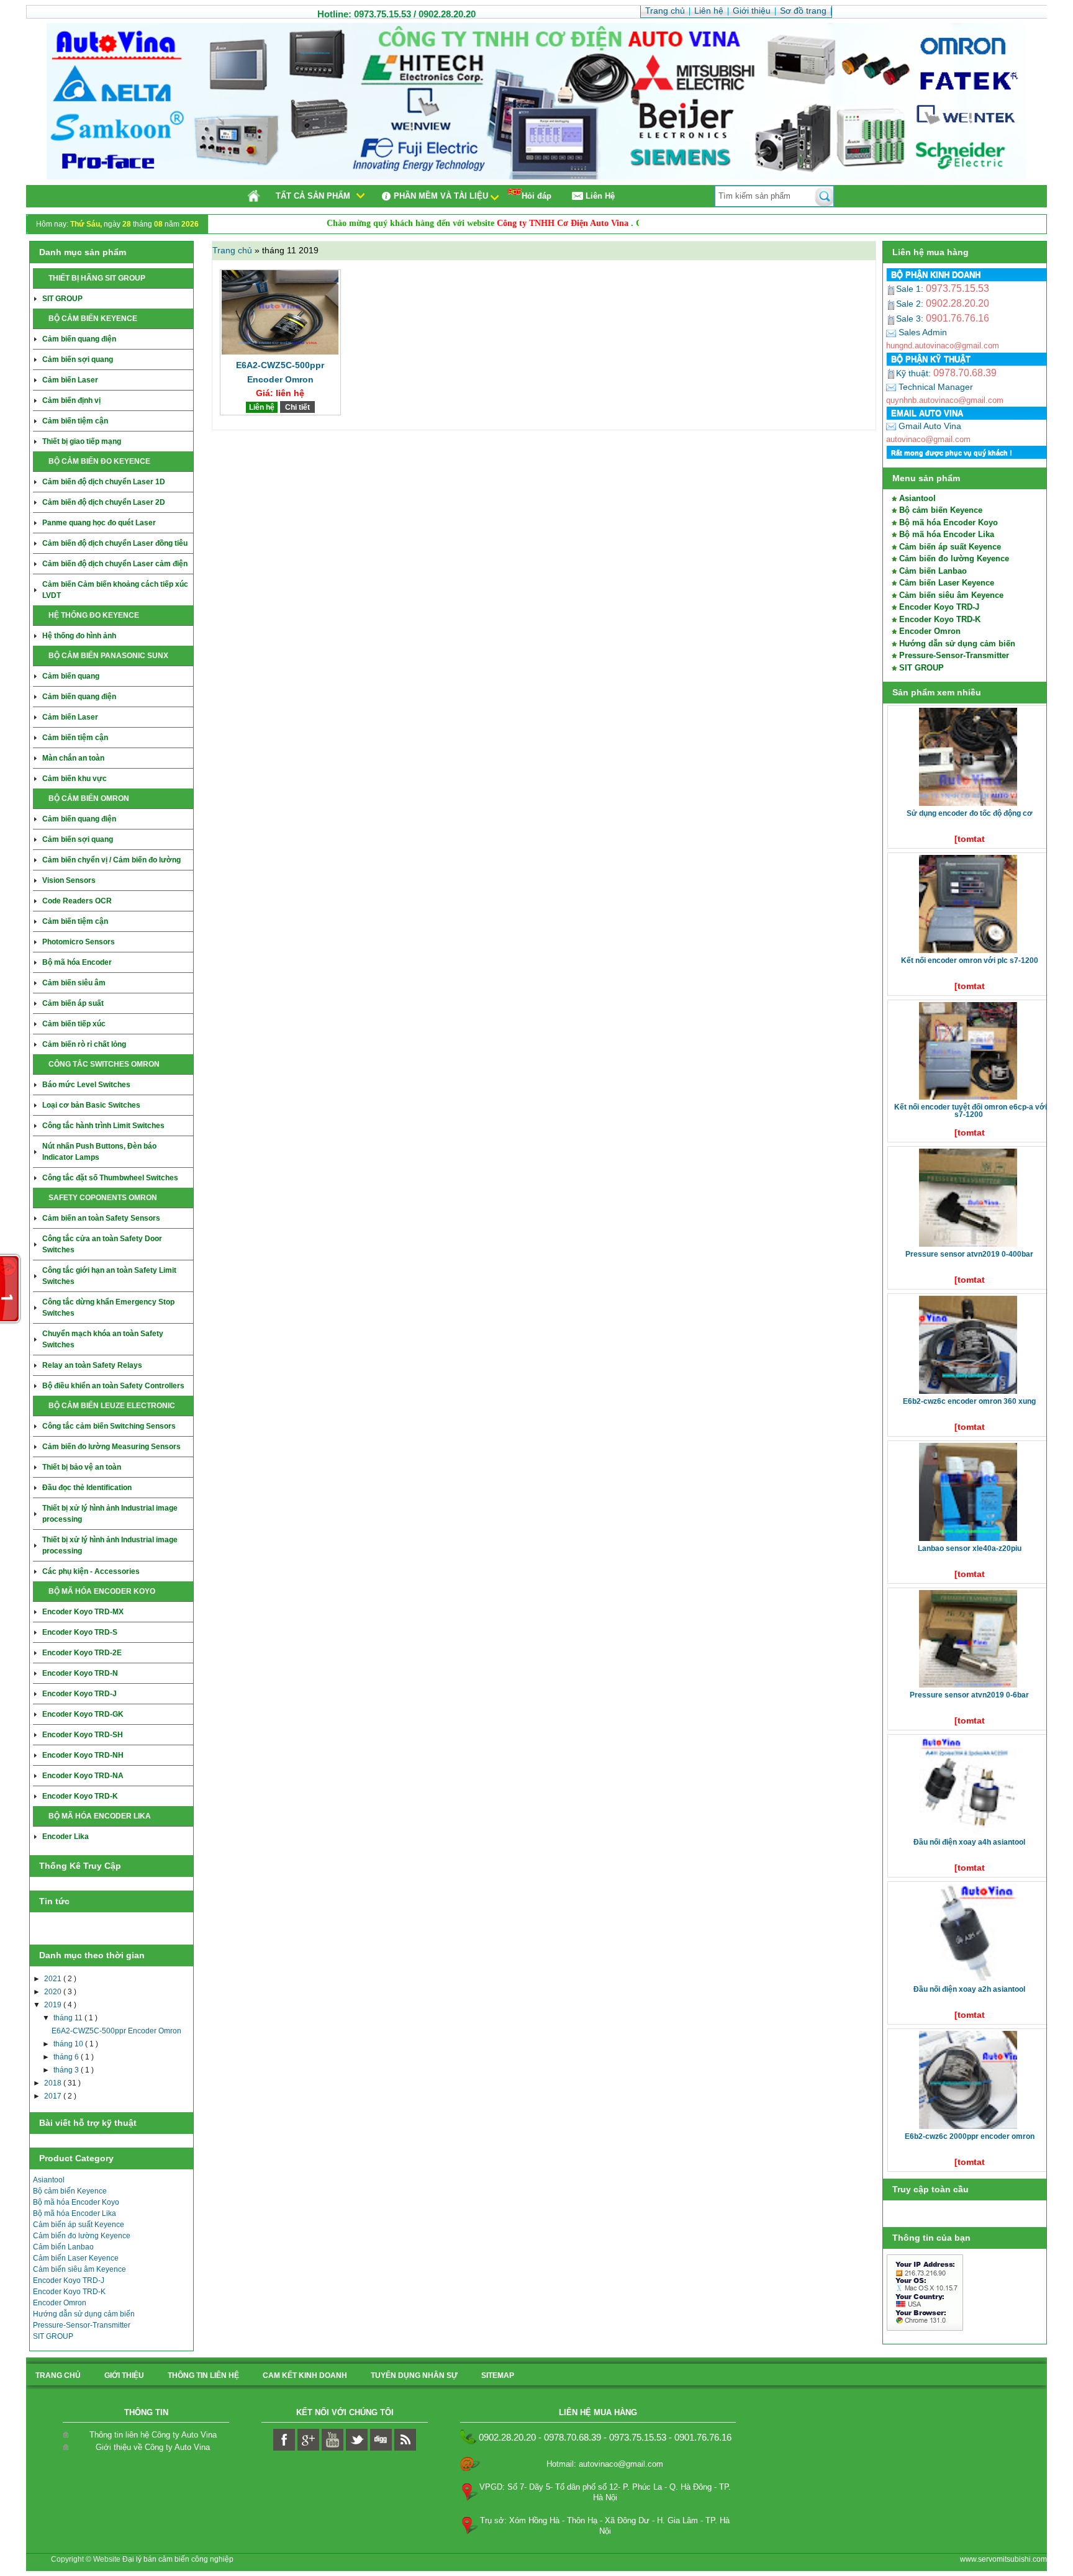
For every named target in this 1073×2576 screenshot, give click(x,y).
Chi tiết (297, 407)
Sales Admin (921, 332)
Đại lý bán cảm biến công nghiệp (178, 2559)
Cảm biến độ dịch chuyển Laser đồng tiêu (115, 543)
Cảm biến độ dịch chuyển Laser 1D (104, 482)
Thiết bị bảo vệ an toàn (82, 1467)
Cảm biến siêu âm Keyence (79, 2269)
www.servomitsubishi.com (1003, 2559)
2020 (54, 1992)
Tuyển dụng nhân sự (414, 2375)
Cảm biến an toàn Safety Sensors (101, 1218)
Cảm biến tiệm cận (75, 421)
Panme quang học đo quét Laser (99, 523)
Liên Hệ (600, 196)
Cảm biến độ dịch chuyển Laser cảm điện (115, 564)
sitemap (498, 2375)
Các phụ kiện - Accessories (91, 1571)
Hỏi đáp (536, 196)
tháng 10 (69, 2044)
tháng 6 (67, 2057)
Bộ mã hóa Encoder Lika (75, 2213)
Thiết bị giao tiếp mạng (82, 441)
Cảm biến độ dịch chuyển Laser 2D (104, 502)
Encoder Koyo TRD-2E (82, 1653)
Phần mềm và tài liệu (441, 196)
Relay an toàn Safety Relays (92, 1365)
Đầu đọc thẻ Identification (87, 1488)
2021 (54, 1979)
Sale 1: (911, 289)
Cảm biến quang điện (79, 339)
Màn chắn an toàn (73, 758)
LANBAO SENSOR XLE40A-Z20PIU (970, 1548)
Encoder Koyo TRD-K (80, 1796)
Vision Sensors (69, 880)
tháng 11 (69, 2018)
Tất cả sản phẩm (313, 196)
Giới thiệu (124, 2375)
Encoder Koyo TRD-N (80, 1673)
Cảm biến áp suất (73, 1003)
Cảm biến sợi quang (78, 359)
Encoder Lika (66, 1837)
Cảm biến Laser (70, 380)
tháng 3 (67, 2070)
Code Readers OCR (77, 901)
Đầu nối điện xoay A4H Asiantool (969, 1842)
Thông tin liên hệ (203, 2375)
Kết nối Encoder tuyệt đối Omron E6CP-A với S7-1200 (971, 1111)
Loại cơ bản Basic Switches (91, 1105)
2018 (54, 2083)
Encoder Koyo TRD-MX (83, 1612)
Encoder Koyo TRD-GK (83, 1714)
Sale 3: (911, 319)
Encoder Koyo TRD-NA (83, 1776)
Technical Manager (935, 387)
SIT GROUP (62, 299)
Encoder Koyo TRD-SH (83, 1735)
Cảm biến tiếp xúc (74, 1024)
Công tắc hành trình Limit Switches (103, 1126)
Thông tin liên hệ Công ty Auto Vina (153, 2435)
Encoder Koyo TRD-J (79, 1694)
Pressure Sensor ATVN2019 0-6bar (969, 1695)
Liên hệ (262, 407)
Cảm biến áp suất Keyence (79, 2225)
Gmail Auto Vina (929, 426)
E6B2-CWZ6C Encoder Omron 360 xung (969, 1401)
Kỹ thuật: (915, 373)
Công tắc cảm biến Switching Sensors (109, 1426)
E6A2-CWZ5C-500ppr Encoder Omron (116, 2031)
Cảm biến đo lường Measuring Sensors (111, 1447)
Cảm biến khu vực (75, 779)
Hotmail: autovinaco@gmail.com (605, 2464)
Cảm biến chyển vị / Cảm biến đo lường (111, 860)
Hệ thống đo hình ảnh (79, 636)
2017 (54, 2096)
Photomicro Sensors (79, 942)
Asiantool (49, 2180)
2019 (54, 2005)
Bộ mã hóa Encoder (77, 962)
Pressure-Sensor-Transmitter (82, 2325)
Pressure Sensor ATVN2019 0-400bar (969, 1254)
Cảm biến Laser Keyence (76, 2258)
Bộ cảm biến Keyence (70, 2191)
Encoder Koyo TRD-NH (83, 1755)
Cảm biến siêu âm (74, 983)
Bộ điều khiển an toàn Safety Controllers (113, 1386)
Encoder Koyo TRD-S (80, 1632)
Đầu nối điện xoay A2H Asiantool (969, 1989)
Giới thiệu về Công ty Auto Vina (153, 2447)
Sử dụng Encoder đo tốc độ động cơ (970, 813)
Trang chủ (233, 250)
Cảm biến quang (71, 676)
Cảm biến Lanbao (63, 2247)
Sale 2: (911, 304)
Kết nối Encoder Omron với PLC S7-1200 (970, 960)
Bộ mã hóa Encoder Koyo (76, 2202)
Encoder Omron (60, 2303)
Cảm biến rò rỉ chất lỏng (84, 1044)
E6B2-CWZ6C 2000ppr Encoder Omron (970, 2136)
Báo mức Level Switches (86, 1085)
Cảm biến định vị (71, 400)
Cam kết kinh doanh (305, 2375)
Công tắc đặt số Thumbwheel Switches (110, 1178)
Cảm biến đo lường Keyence (82, 2236)
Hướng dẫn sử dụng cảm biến (84, 2314)
